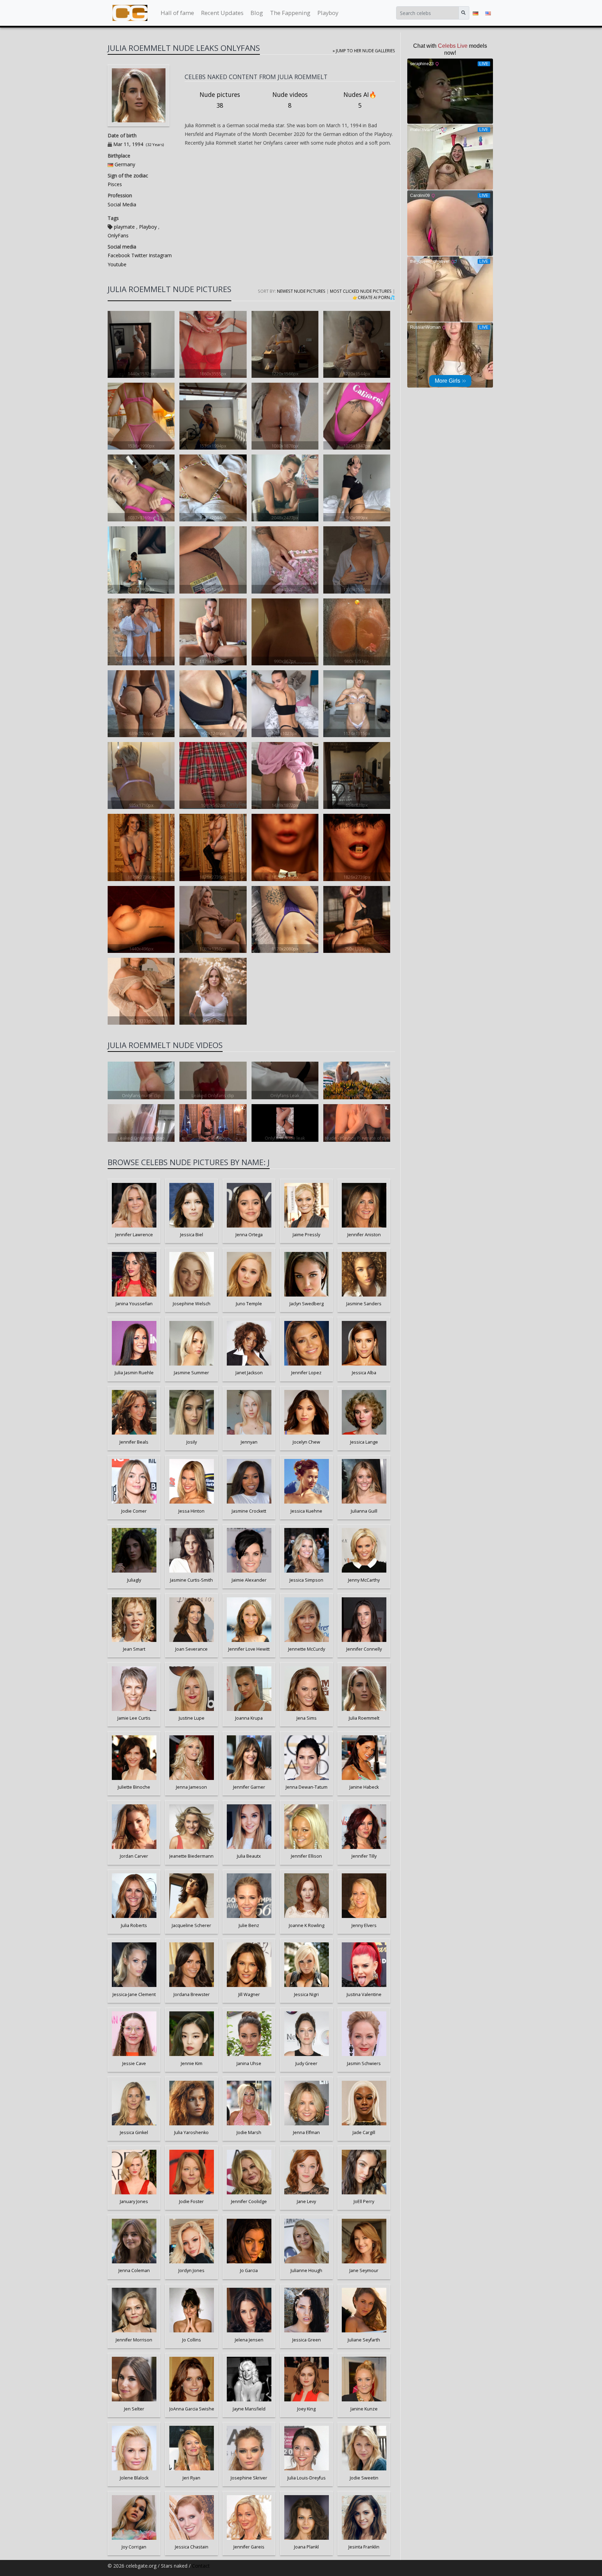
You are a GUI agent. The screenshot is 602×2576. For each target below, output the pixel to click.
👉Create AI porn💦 (374, 297)
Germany (125, 164)
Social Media (122, 204)
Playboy (328, 13)
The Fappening (290, 13)
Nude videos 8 (290, 100)
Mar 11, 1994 (128, 144)
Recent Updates (222, 13)
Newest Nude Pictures (301, 291)
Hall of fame (177, 13)
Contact (201, 2566)
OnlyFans (118, 235)
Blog (257, 13)
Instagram (160, 255)
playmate (124, 227)
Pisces (115, 184)
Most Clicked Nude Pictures (361, 291)
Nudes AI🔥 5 (360, 100)
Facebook (119, 255)
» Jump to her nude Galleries (364, 51)
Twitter (139, 255)
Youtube (117, 264)
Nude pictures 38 (220, 100)
